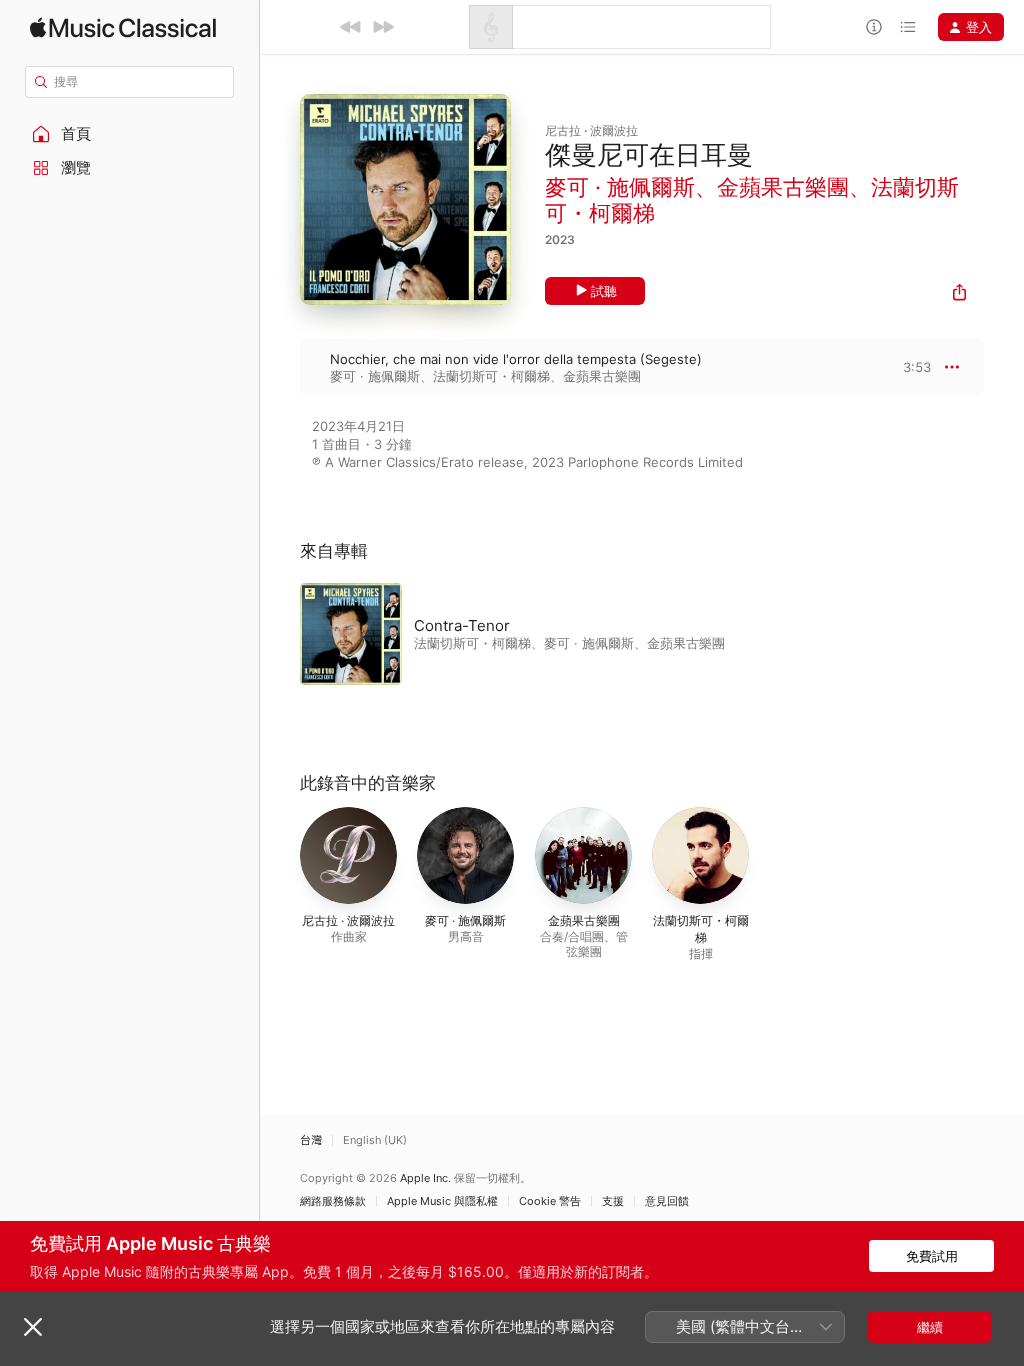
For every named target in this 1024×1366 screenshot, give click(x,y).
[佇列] (908, 27)
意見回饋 (667, 1201)
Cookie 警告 (550, 1201)
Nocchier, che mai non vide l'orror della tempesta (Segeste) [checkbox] (516, 359)
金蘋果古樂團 (783, 187)
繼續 (930, 1327)
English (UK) (375, 1140)
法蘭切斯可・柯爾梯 (491, 376)
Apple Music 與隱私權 (442, 1201)
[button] (130, 134)
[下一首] (383, 27)
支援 (613, 1201)
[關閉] (33, 1327)
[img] (123, 27)
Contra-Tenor (462, 625)
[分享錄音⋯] (959, 294)
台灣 (311, 1140)
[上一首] (351, 27)
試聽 (604, 291)
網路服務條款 (333, 1201)
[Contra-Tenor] (550, 634)
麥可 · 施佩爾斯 (620, 187)
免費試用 (932, 1256)
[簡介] (874, 27)
